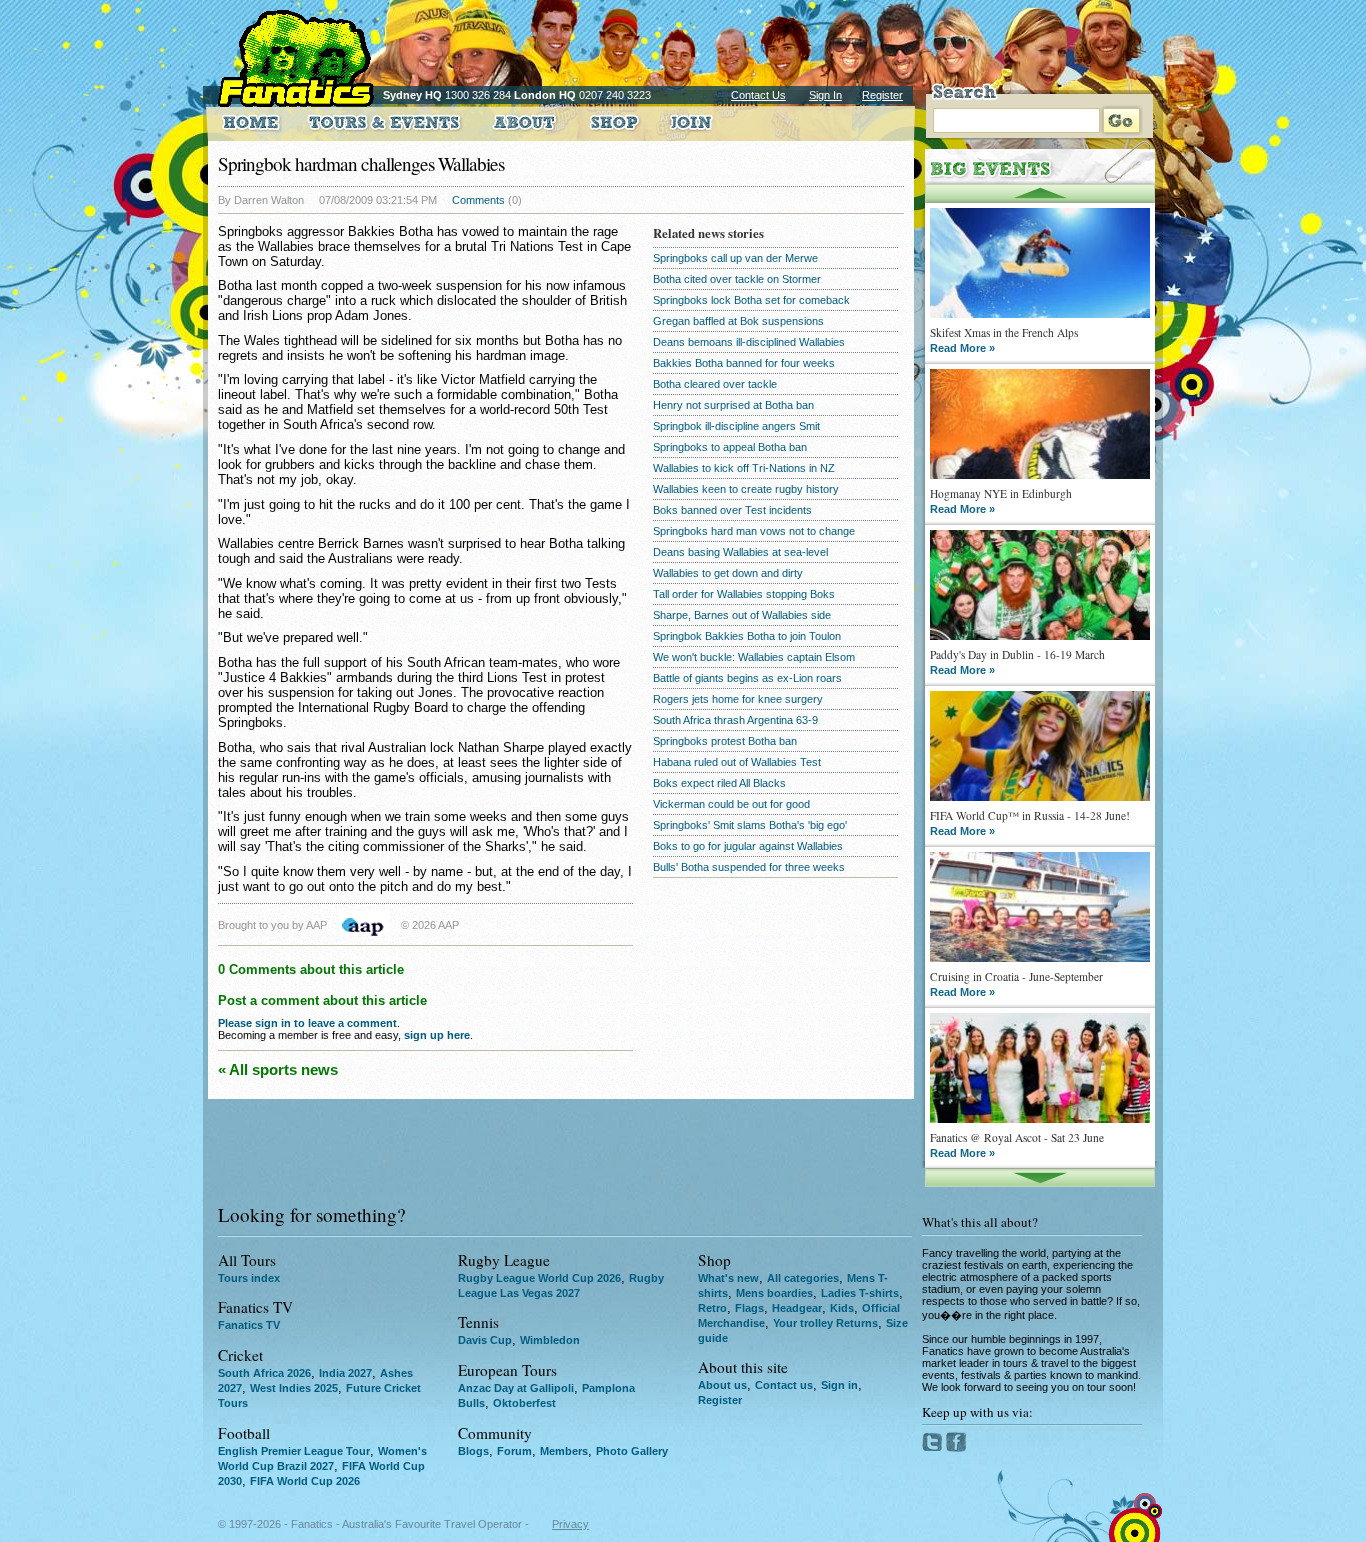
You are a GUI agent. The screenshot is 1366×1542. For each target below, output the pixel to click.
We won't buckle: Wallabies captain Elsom (754, 657)
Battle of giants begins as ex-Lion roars (747, 678)
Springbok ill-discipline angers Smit (736, 426)
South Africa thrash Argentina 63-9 (735, 720)
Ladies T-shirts (860, 1293)
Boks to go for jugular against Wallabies (748, 846)
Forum (514, 1451)
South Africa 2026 (264, 1373)
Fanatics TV (249, 1325)
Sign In (825, 95)
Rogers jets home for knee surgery (738, 699)
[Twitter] (934, 1448)
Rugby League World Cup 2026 (539, 1278)
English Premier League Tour (294, 1451)
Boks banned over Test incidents (732, 510)
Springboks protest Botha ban (725, 741)
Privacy (570, 1524)
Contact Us (758, 95)
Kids (842, 1308)
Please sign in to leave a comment (307, 1023)
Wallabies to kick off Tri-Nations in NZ (744, 468)
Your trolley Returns (825, 1323)
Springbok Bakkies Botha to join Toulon (747, 636)
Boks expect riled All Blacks (719, 783)
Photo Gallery (632, 1451)
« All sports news (278, 1069)
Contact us (784, 1385)
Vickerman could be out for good (731, 804)
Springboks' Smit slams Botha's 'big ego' (750, 825)
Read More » (962, 348)
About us (722, 1385)
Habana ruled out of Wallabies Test (737, 762)
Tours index (249, 1278)
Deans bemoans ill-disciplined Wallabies (749, 342)
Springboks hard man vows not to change (754, 531)
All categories (803, 1278)
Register (882, 95)
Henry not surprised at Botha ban (733, 405)
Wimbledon (550, 1340)
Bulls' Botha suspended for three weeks (749, 867)
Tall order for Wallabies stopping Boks (744, 594)
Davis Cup (485, 1340)
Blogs (473, 1451)
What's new (728, 1278)
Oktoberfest (524, 1403)
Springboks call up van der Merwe (735, 258)
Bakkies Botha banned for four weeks (744, 363)
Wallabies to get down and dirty (728, 573)
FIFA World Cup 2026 (305, 1481)
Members (564, 1451)
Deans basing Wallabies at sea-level (740, 552)
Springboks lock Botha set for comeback (751, 300)
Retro (712, 1308)
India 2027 (345, 1373)
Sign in (839, 1385)
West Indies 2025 (294, 1388)
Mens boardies (774, 1293)
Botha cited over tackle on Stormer (737, 279)
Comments (478, 200)
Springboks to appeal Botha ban (730, 447)
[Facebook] (956, 1448)
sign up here (437, 1035)
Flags (749, 1308)
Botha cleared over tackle (715, 384)
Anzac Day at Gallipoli (516, 1388)
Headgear (797, 1308)
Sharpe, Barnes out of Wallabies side (742, 615)
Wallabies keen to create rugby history (746, 489)
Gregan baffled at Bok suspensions (738, 321)
